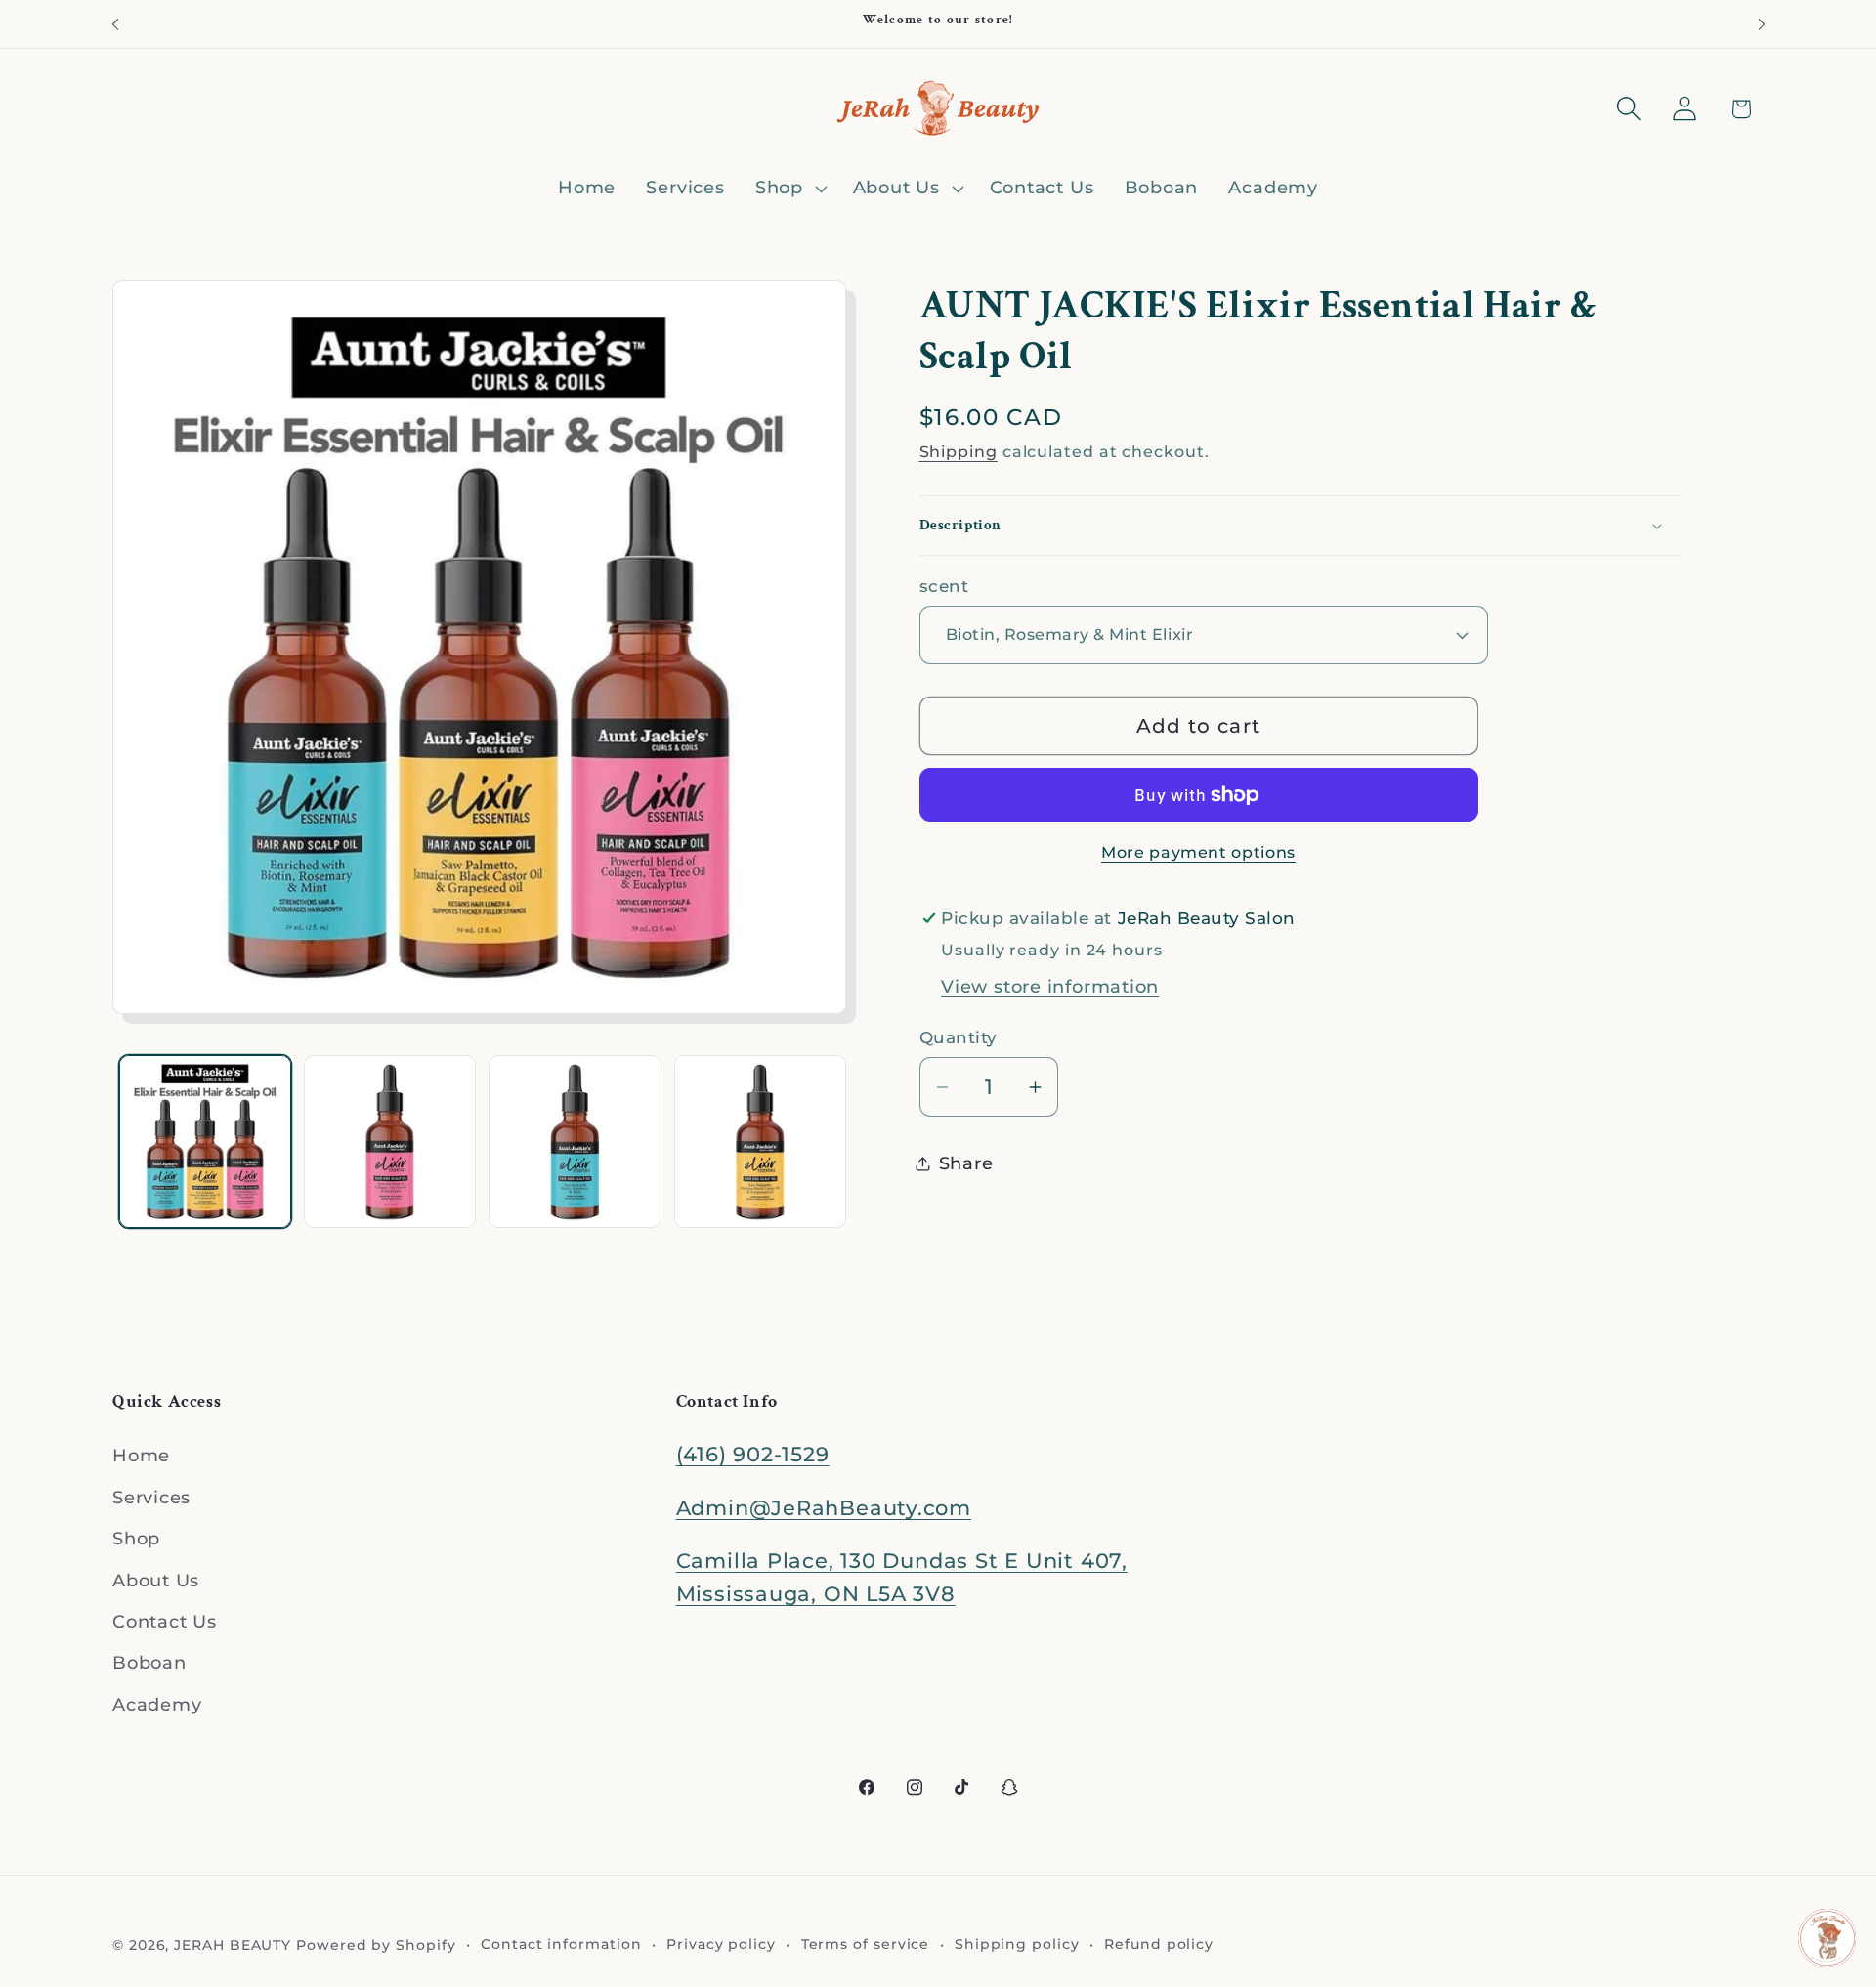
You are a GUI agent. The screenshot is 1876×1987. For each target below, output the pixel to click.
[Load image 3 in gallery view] (575, 1141)
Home (141, 1456)
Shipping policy (1017, 1943)
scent (944, 586)
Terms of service (866, 1943)
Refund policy (1159, 1943)
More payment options (1198, 852)
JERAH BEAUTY (233, 1944)
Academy (157, 1704)
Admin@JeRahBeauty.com (824, 1508)
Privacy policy (721, 1943)
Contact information (561, 1943)
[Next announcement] (1762, 24)
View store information (1050, 986)
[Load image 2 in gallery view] (390, 1141)
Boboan (149, 1663)
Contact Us (165, 1621)
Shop (136, 1538)
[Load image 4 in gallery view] (760, 1141)
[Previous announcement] (115, 24)
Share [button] (966, 1163)
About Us (156, 1580)
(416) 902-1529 (753, 1455)
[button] (789, 189)
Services (151, 1497)
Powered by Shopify (376, 1944)
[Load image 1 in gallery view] (205, 1141)
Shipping (959, 452)
